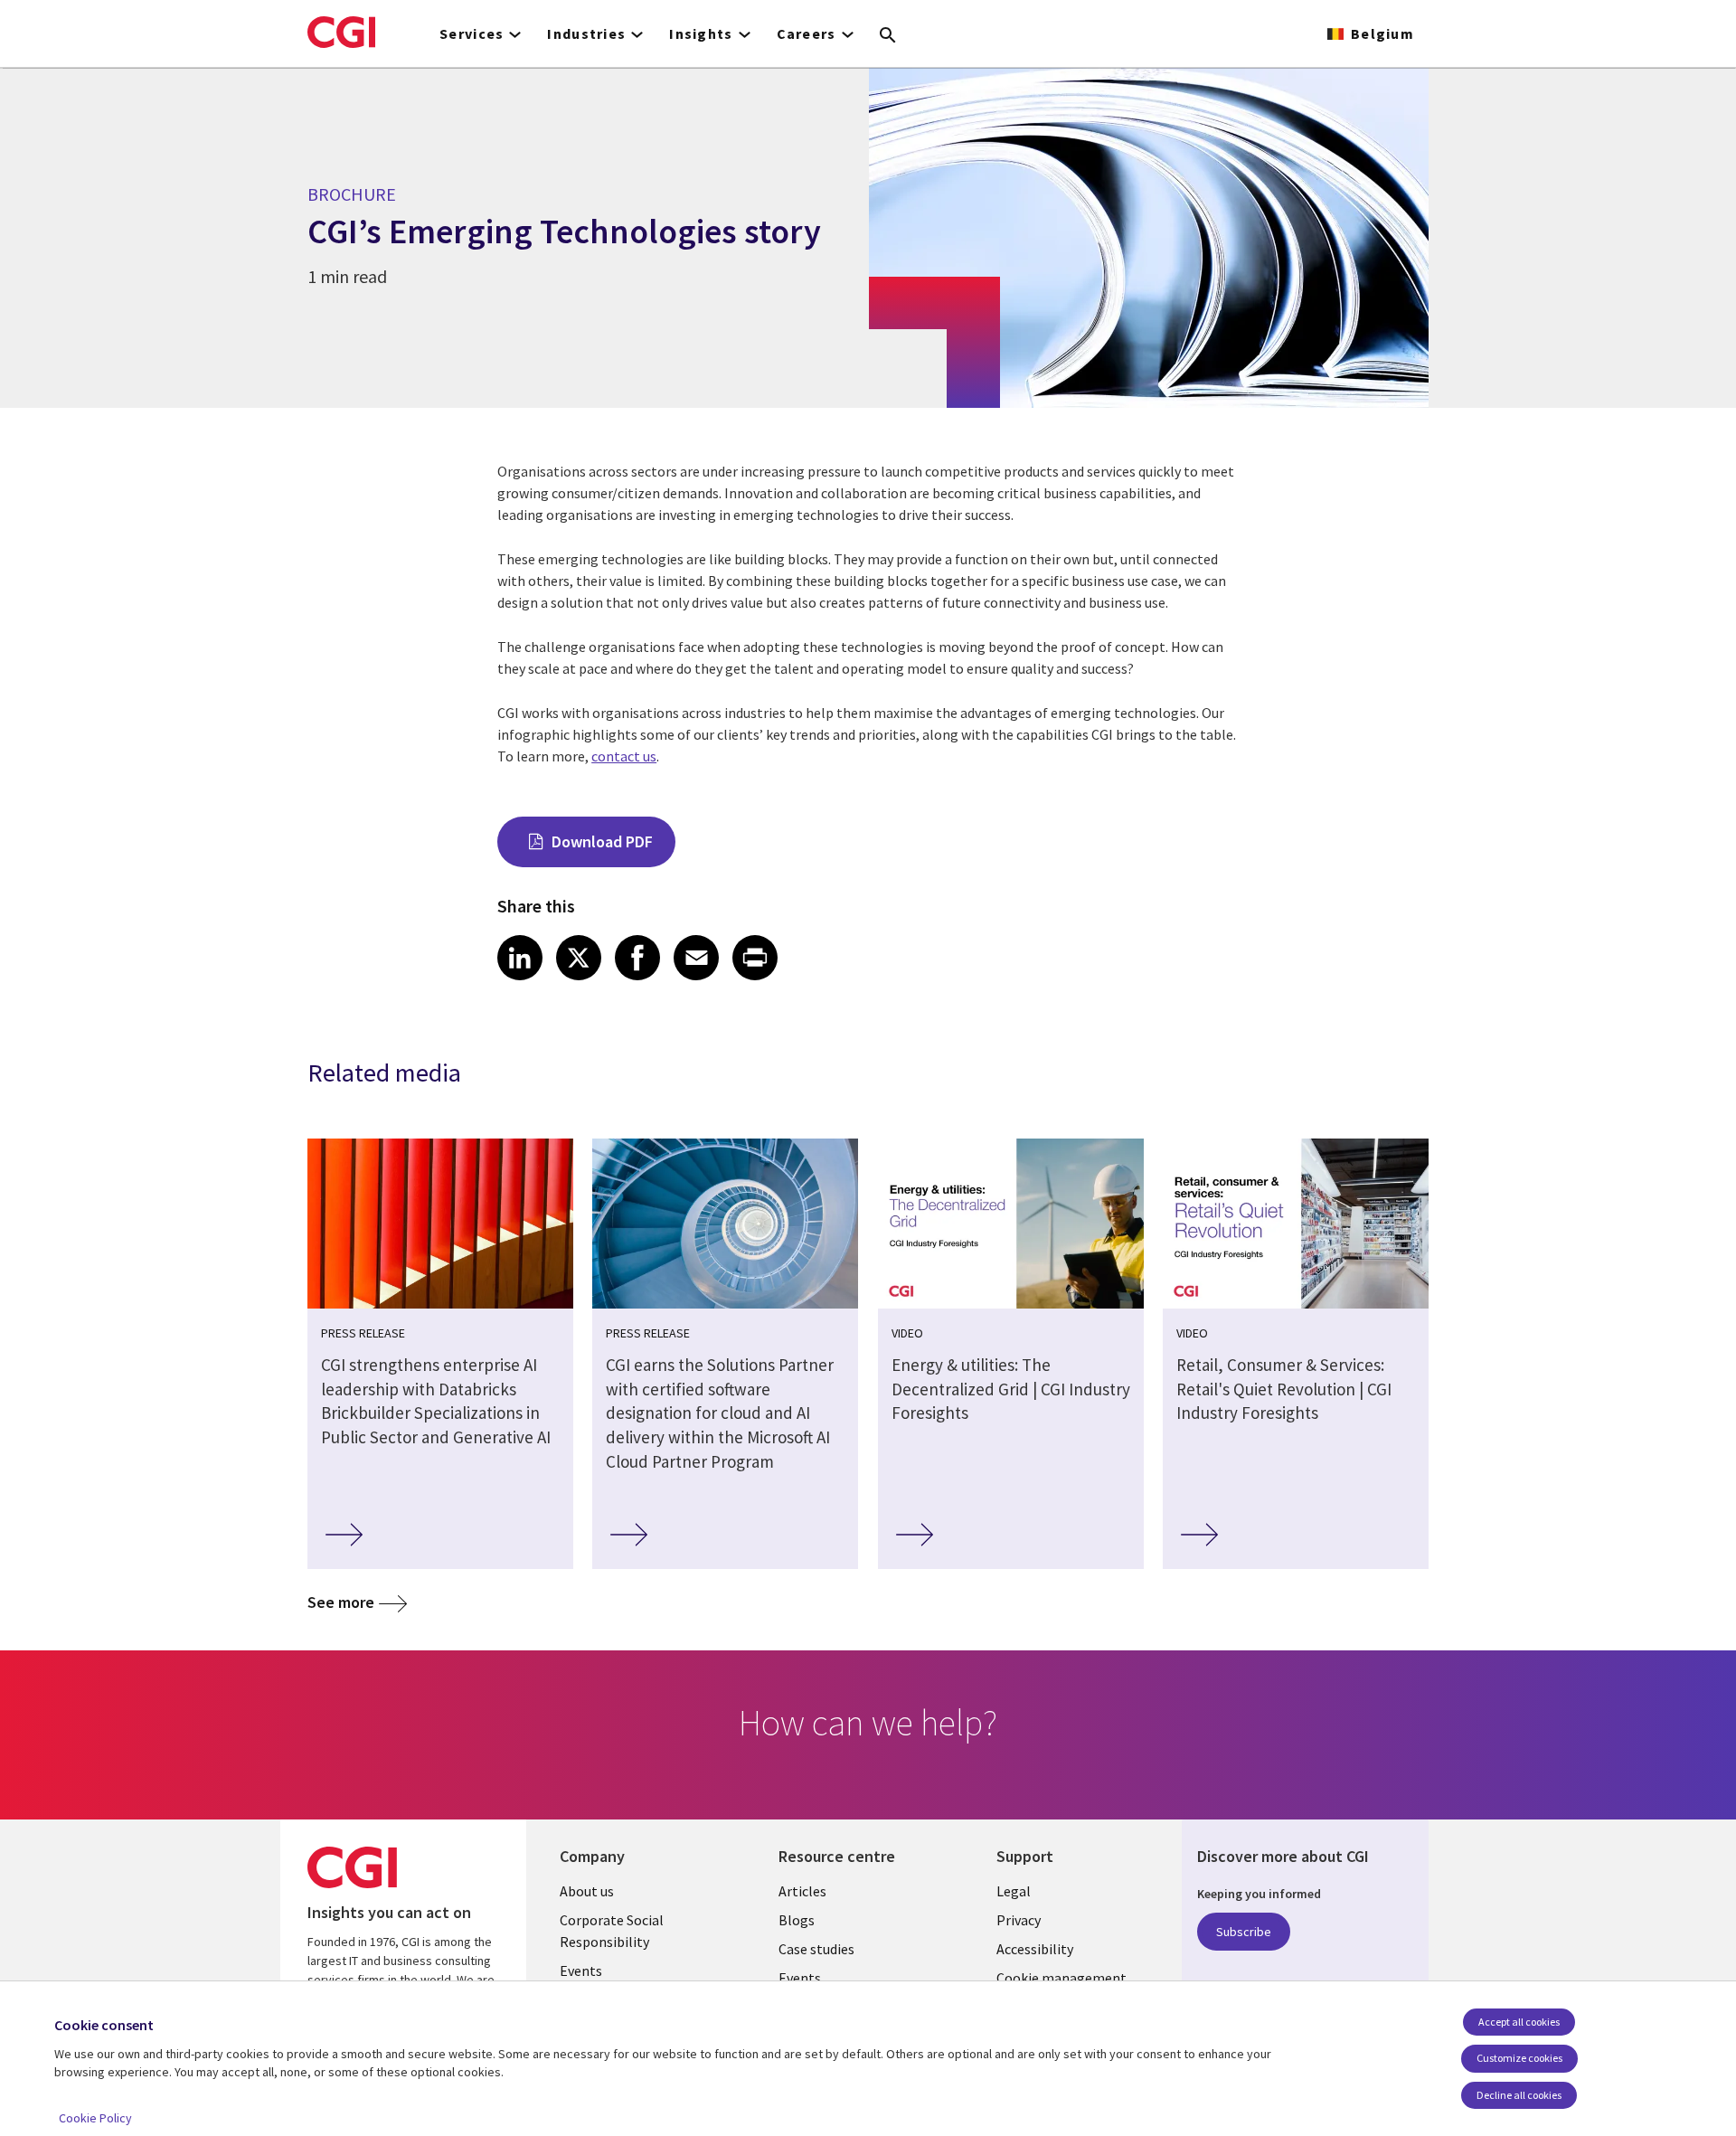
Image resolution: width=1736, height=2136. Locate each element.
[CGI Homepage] (341, 32)
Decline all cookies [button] (1519, 2095)
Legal (1014, 1891)
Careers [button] (807, 33)
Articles (802, 1891)
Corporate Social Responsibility (612, 1931)
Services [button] (472, 33)
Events (581, 1971)
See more (341, 1602)
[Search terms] (888, 36)
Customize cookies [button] (1519, 2058)
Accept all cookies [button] (1519, 2022)
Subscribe (1244, 1932)
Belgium (1382, 33)
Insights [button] (701, 33)
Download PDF (602, 841)
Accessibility (1035, 1949)
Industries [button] (586, 33)
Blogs (797, 1920)
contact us (624, 756)
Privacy (1019, 1920)
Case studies (816, 1949)
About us (587, 1891)
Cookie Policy (95, 2118)
